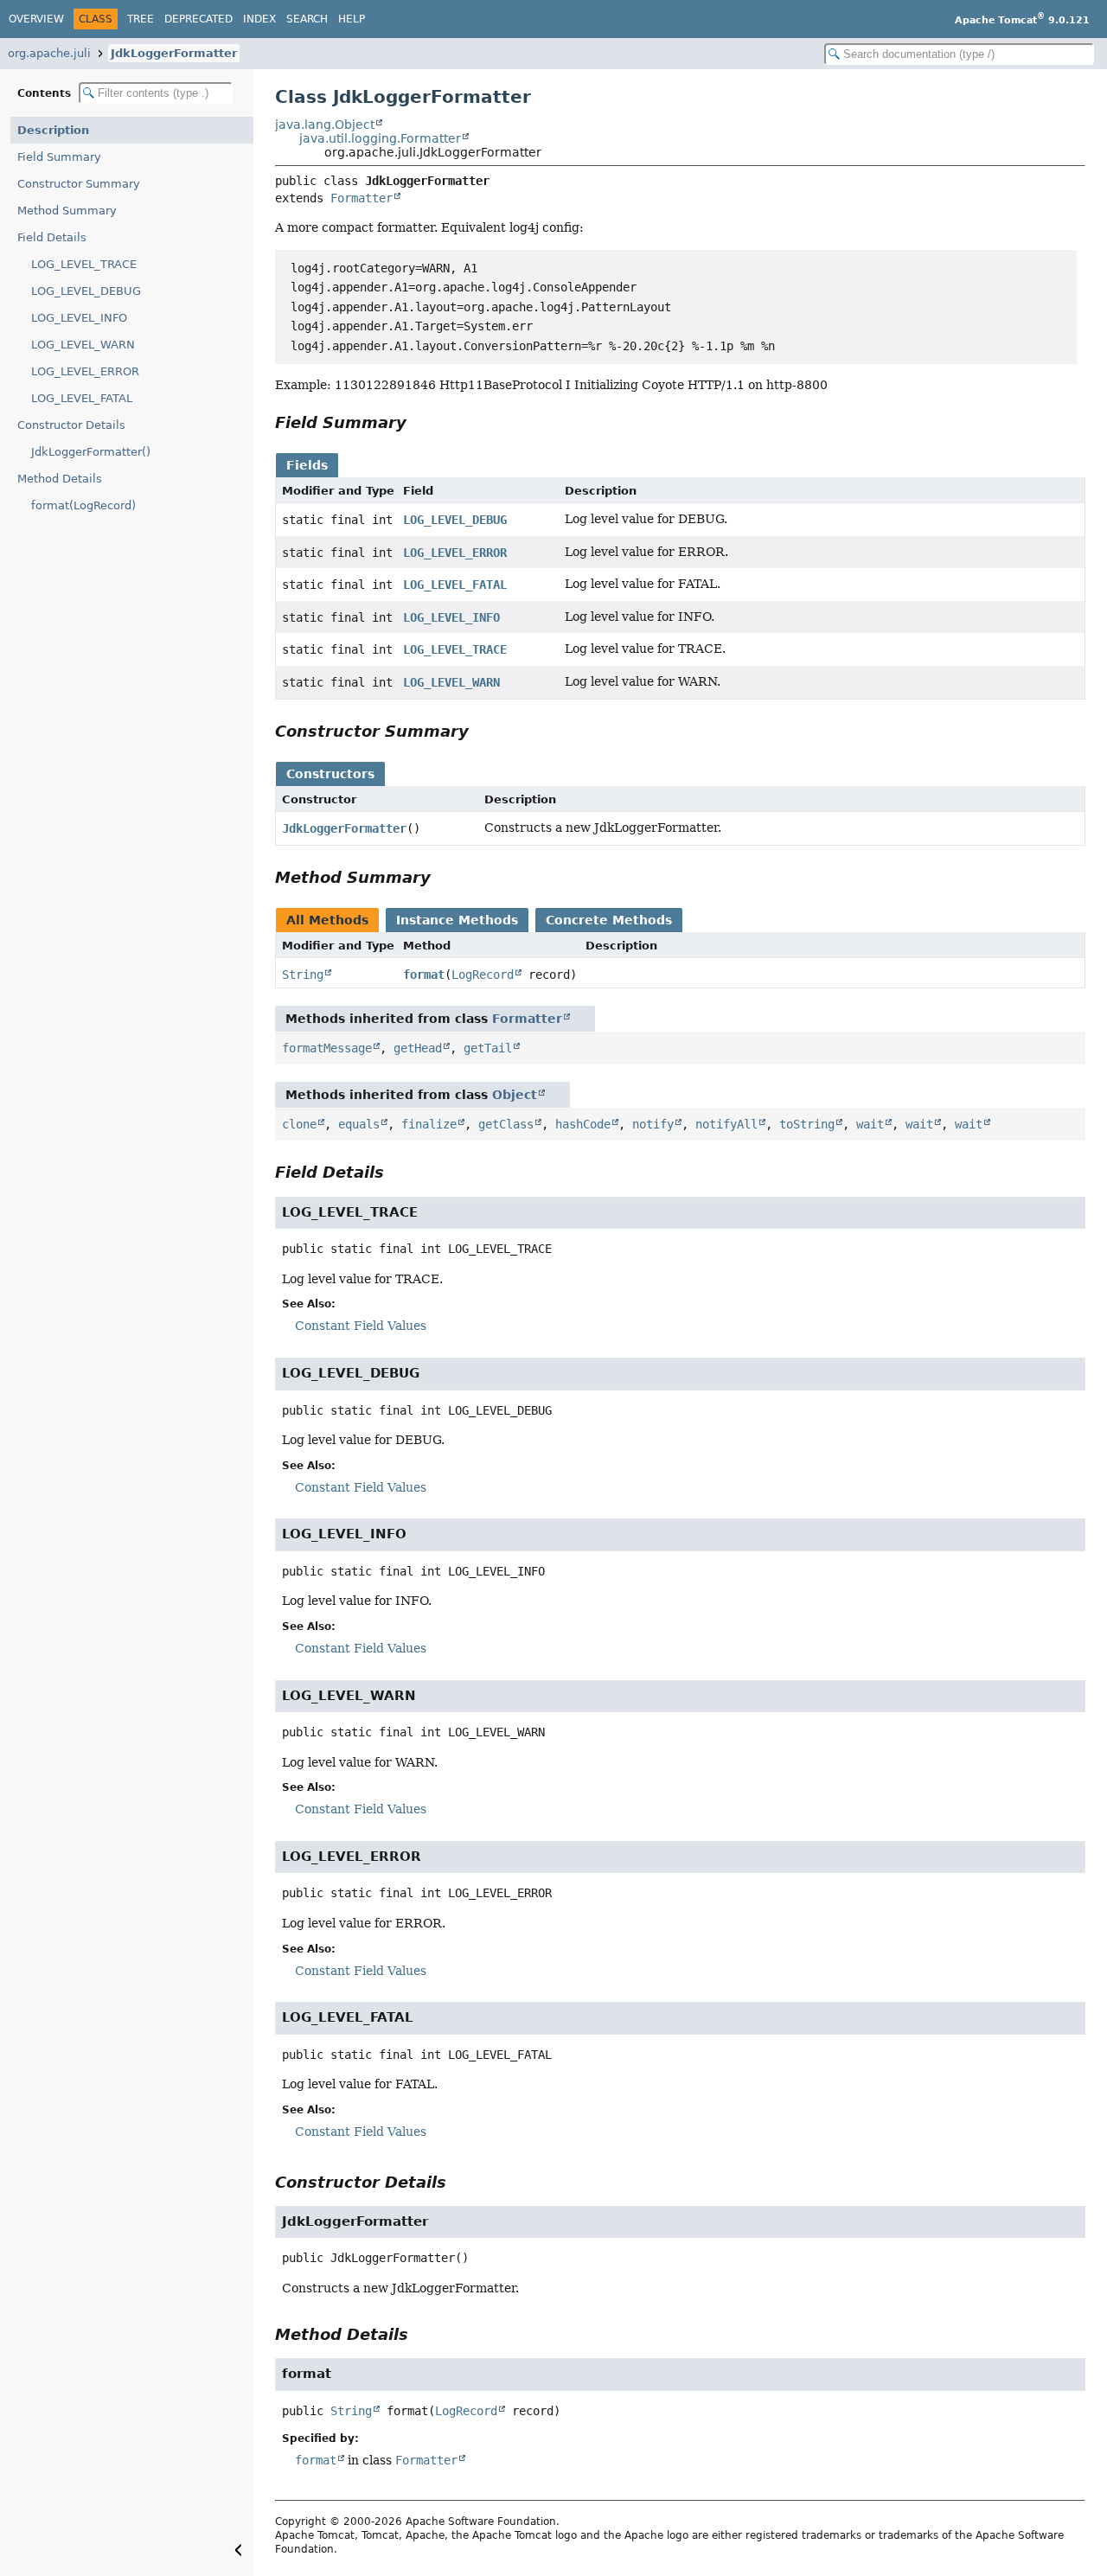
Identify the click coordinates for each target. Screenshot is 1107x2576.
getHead (418, 1048)
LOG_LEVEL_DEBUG (86, 291)
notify (653, 1124)
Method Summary (67, 211)
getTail (488, 1048)
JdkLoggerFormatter (174, 53)
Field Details (52, 237)
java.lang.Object (325, 125)
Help (352, 19)
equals (359, 1124)
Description (53, 130)
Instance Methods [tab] (457, 920)
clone (299, 1124)
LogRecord (483, 975)
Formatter (362, 198)
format (424, 975)
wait (870, 1124)
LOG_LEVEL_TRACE (84, 264)
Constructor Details (71, 425)
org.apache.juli (49, 53)
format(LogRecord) (83, 505)
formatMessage (327, 1048)
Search (307, 19)
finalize (429, 1124)
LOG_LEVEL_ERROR (85, 371)
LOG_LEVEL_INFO (79, 318)
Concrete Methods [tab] (609, 920)
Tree (141, 19)
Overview (36, 19)
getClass (506, 1124)
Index (259, 19)
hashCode (583, 1124)
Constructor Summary (79, 184)
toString (807, 1124)
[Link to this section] (419, 422)
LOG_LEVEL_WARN (83, 345)
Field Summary (59, 157)
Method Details (60, 479)
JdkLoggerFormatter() (91, 452)
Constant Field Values (361, 1326)
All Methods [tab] (327, 920)
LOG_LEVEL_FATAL (82, 398)
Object (515, 1095)
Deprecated (198, 19)
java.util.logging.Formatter (380, 138)
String (303, 975)
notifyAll (726, 1124)
